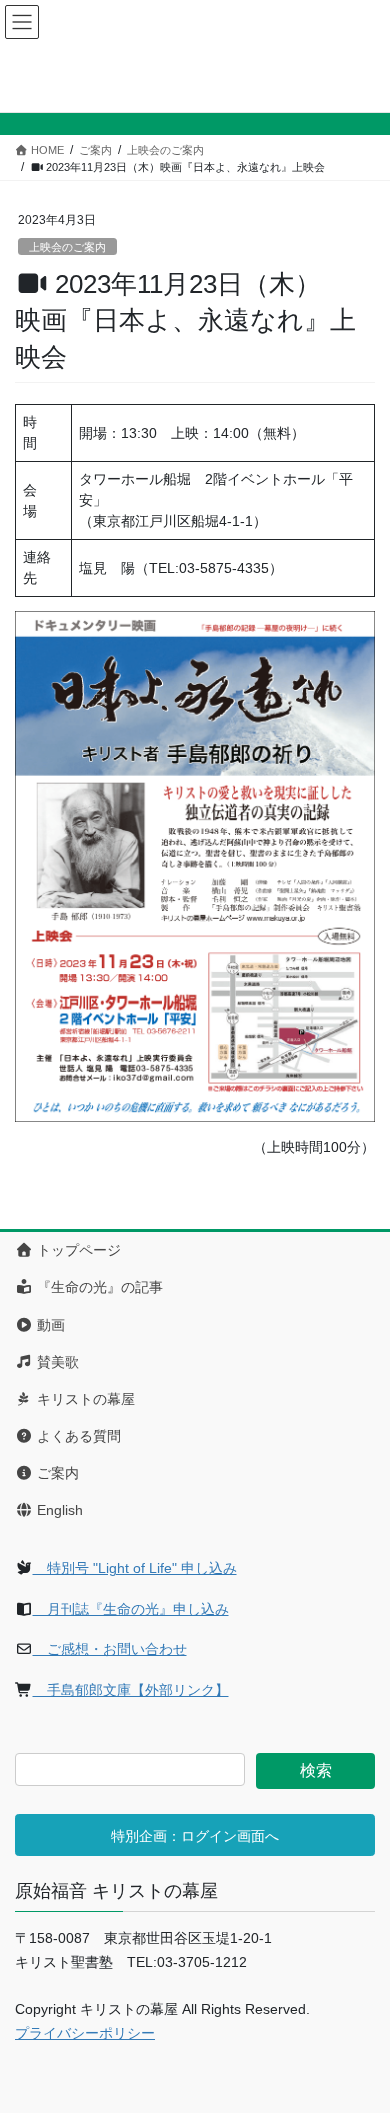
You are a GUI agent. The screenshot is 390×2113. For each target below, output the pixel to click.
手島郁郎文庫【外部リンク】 (131, 1690)
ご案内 (56, 1473)
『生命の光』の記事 (98, 1287)
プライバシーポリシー (85, 2033)
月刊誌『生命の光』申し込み (131, 1609)
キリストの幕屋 (84, 1399)
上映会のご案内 (67, 247)
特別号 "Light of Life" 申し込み (135, 1568)
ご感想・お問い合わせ (110, 1649)
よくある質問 (77, 1436)
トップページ (77, 1250)
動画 (49, 1325)
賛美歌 (56, 1362)
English (58, 1510)
